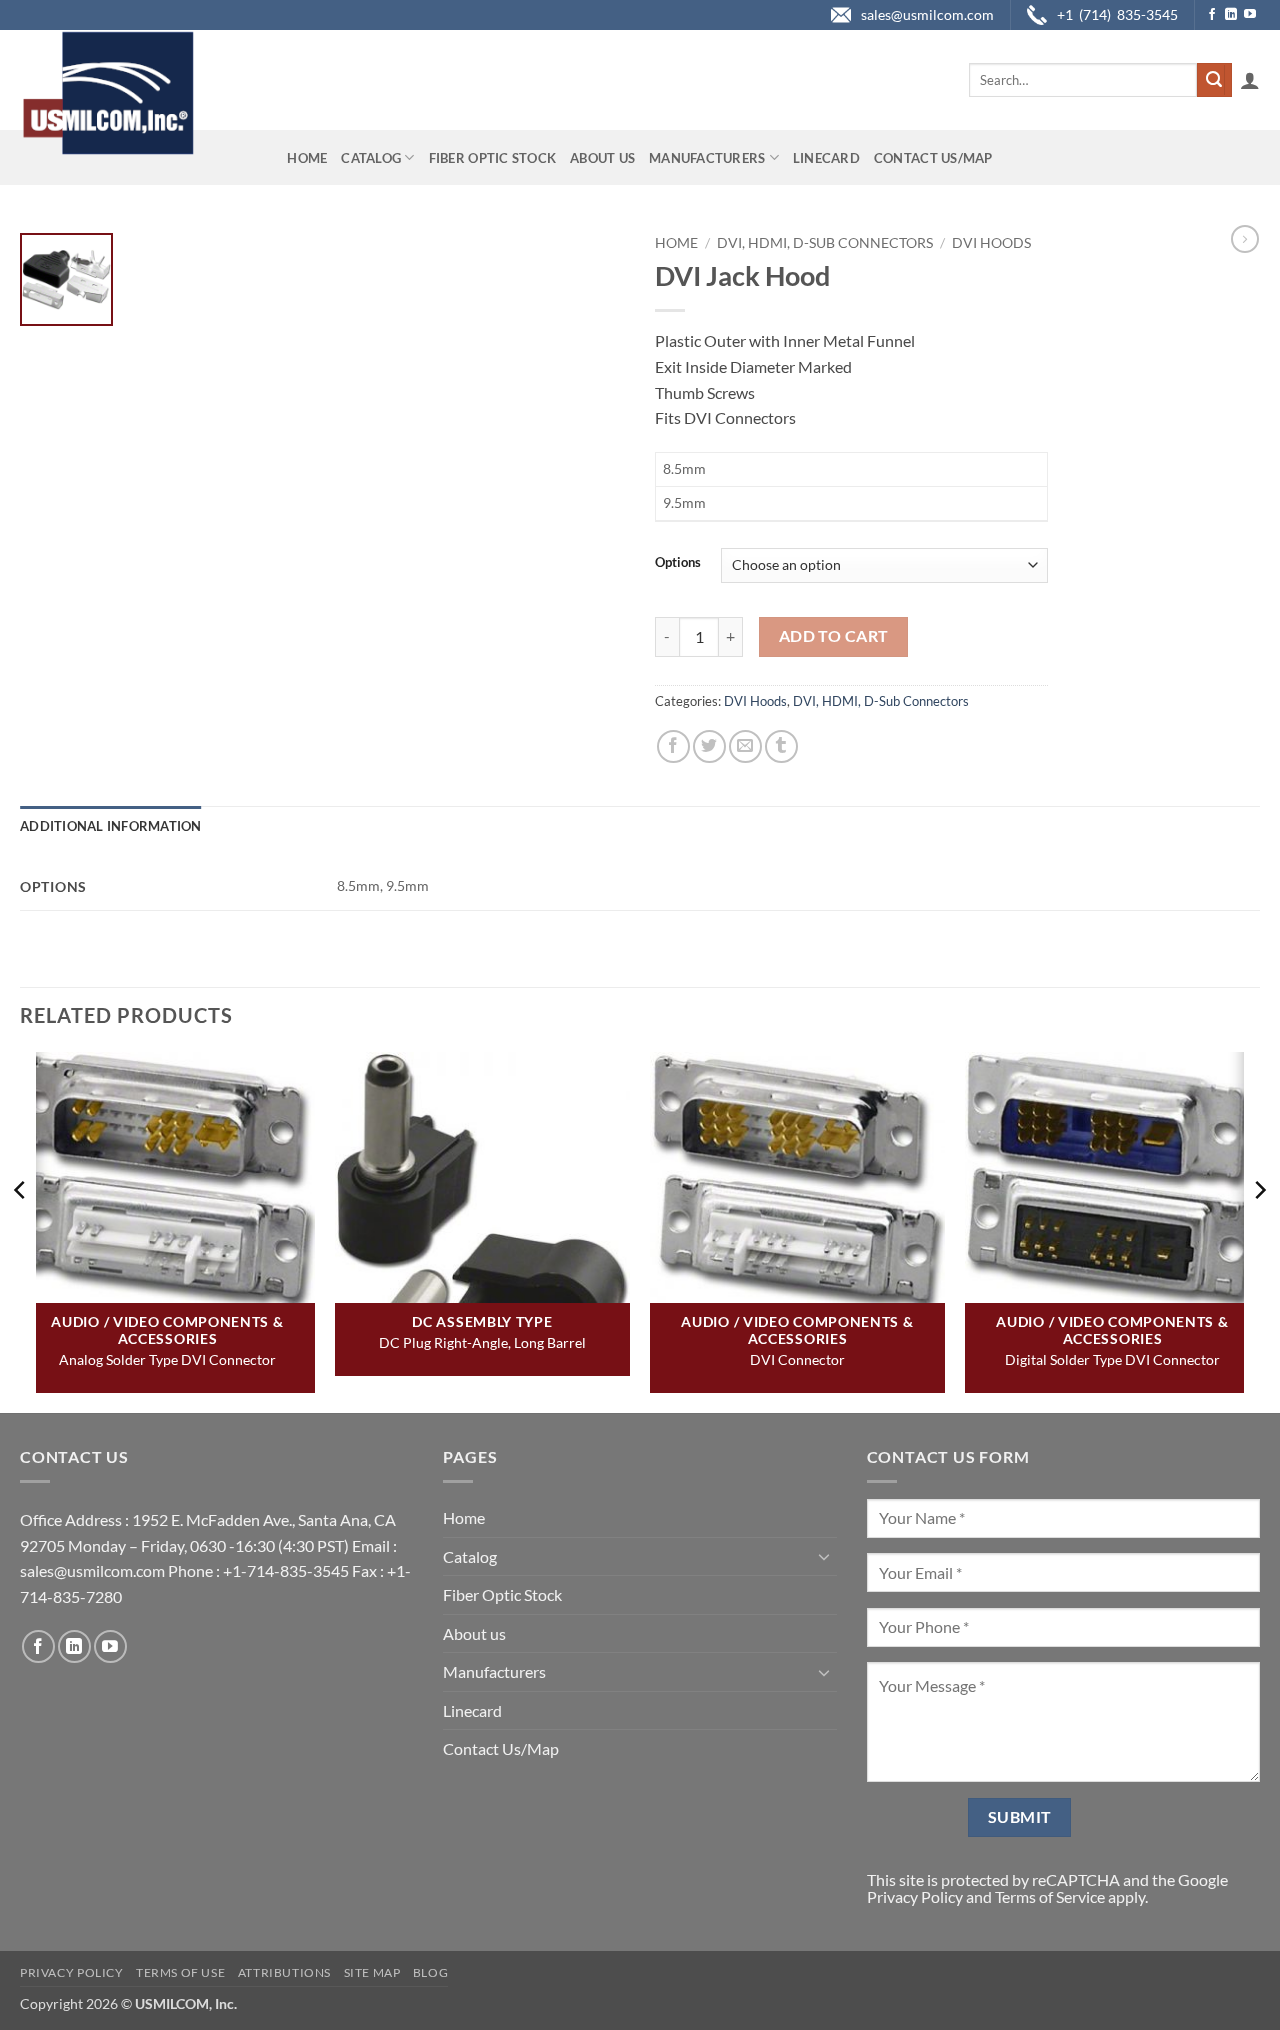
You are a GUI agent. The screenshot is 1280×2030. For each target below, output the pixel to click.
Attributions (284, 1972)
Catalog (371, 158)
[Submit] (1214, 80)
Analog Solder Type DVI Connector (167, 1359)
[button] (1250, 80)
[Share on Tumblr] (781, 746)
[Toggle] (825, 1556)
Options (678, 563)
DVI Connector (797, 1359)
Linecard (826, 158)
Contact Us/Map (933, 158)
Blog (430, 1972)
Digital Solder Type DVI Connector (1112, 1359)
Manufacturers (707, 158)
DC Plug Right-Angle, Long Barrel (482, 1342)
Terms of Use (180, 1972)
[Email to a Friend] (745, 746)
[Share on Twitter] (709, 746)
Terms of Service (1050, 1896)
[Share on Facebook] (673, 746)
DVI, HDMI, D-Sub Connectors (825, 243)
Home (307, 158)
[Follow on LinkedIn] (1231, 15)
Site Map (372, 1972)
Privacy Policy (915, 1896)
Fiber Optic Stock (492, 158)
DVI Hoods (991, 243)
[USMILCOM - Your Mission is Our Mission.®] (107, 93)
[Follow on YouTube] (1250, 15)
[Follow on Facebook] (1212, 15)
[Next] (1259, 1230)
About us (602, 158)
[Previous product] (1245, 239)
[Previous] (21, 1230)
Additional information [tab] (111, 826)
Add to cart (834, 636)
